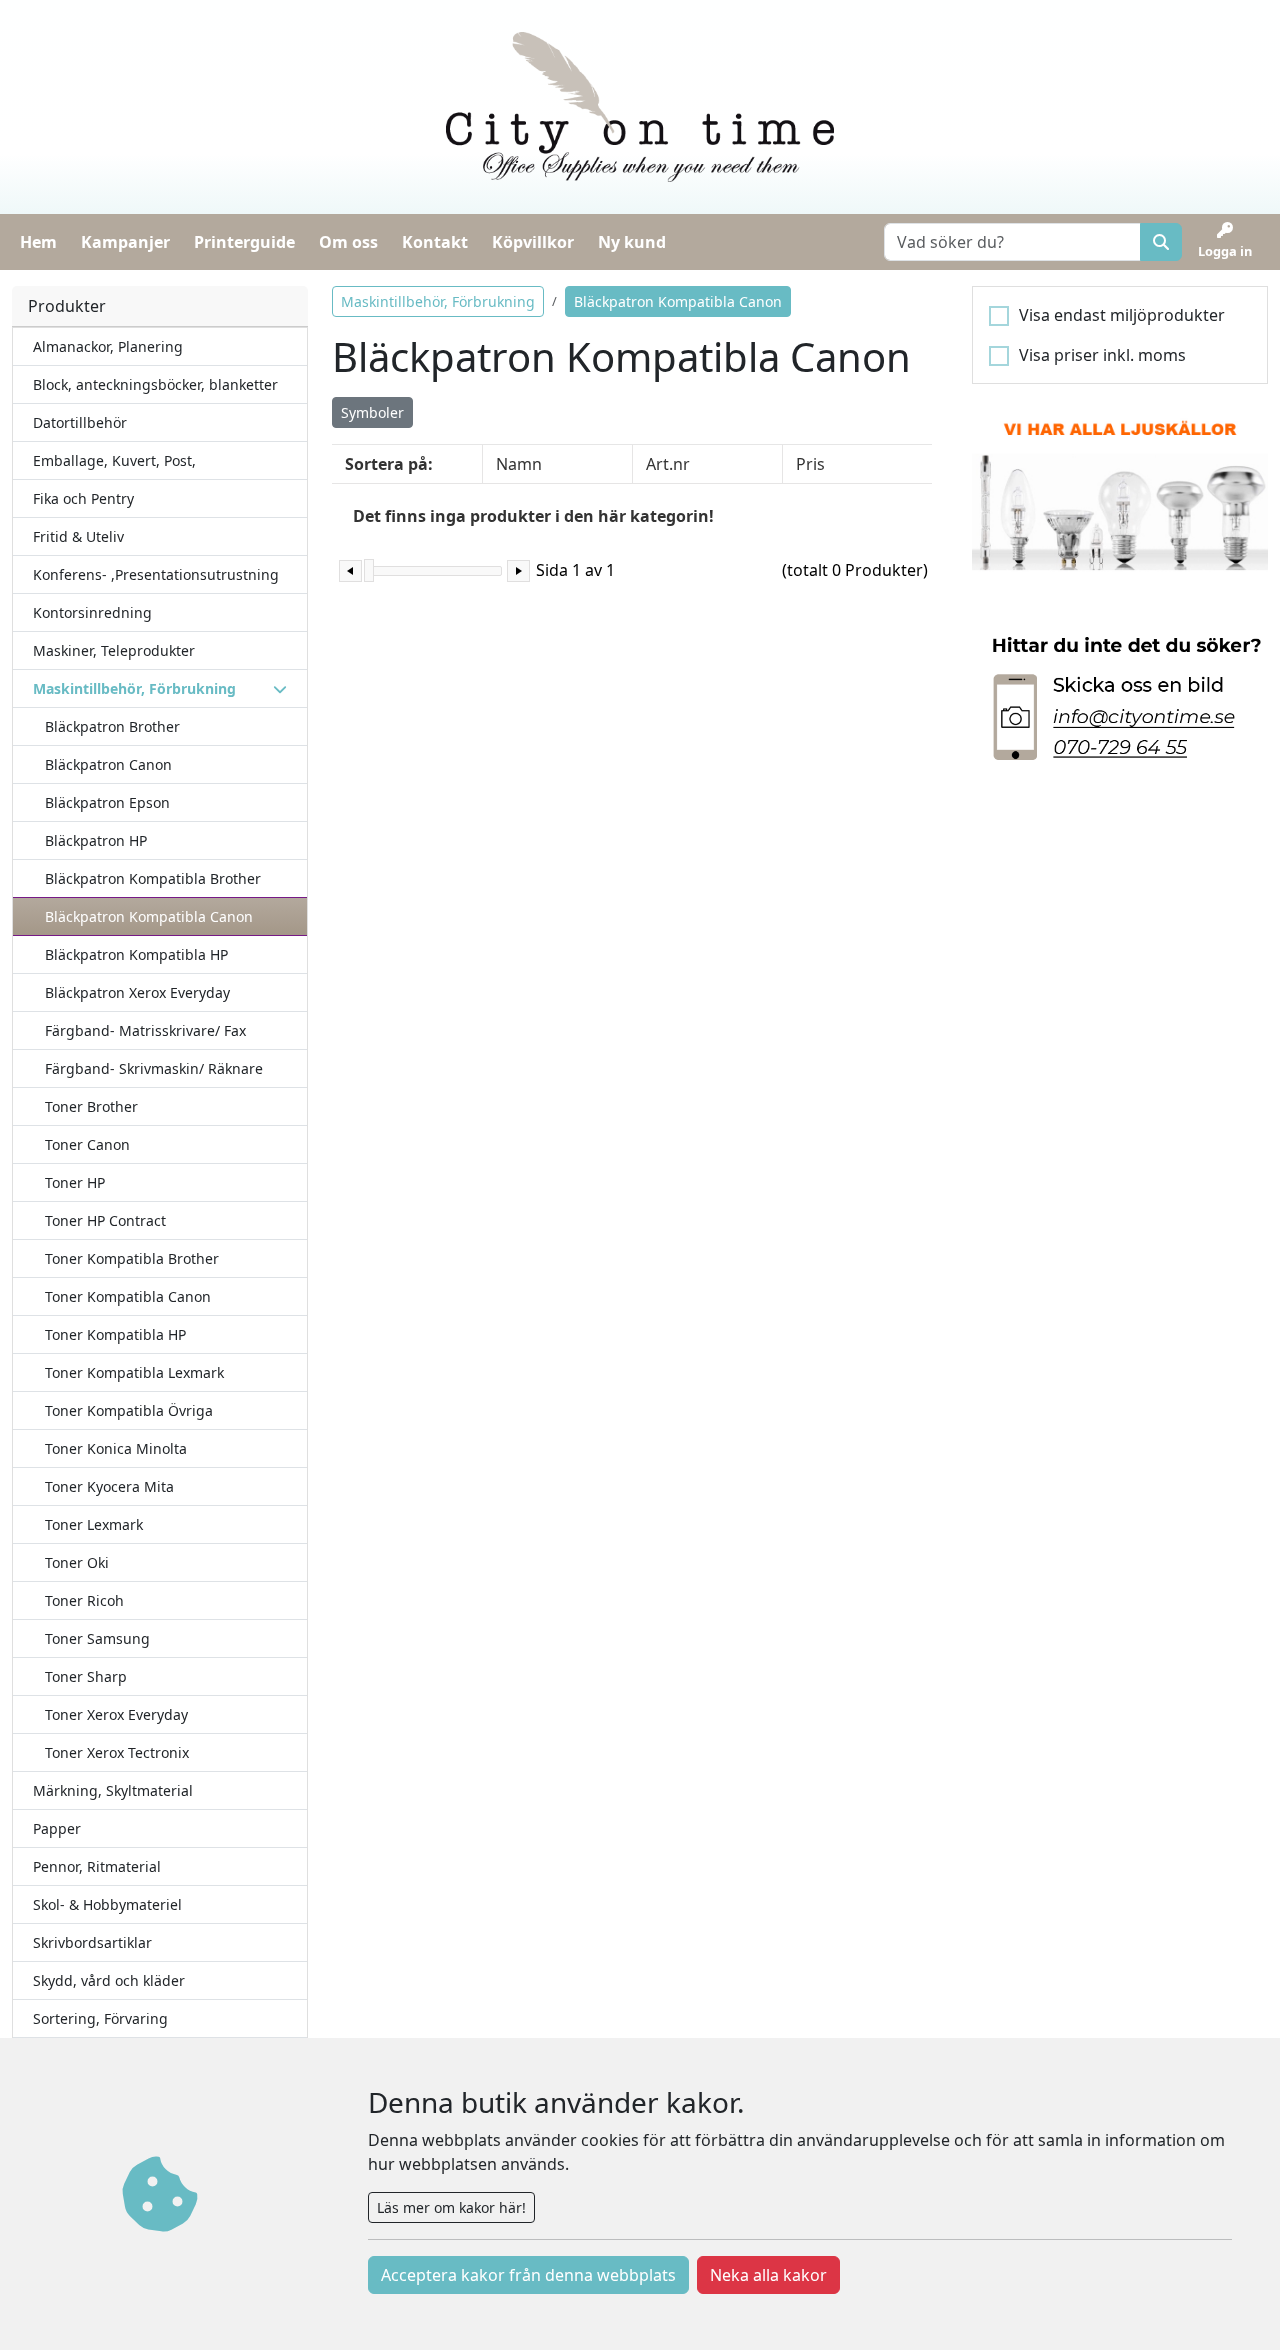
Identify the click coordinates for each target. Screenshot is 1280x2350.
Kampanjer (125, 242)
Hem (38, 242)
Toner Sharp (86, 1676)
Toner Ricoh (84, 1600)
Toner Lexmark (94, 1524)
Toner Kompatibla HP (115, 1334)
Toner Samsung (97, 1638)
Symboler (372, 412)
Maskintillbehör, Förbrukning (438, 301)
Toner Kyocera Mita (109, 1486)
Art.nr (668, 464)
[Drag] (369, 570)
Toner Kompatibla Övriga (129, 1410)
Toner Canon (87, 1144)
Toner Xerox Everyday (116, 1714)
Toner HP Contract (105, 1220)
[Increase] (518, 571)
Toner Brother (91, 1106)
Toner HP (75, 1182)
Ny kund (632, 242)
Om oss (348, 242)
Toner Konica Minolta (116, 1448)
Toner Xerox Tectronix (117, 1752)
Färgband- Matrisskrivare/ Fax (145, 1030)
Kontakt (435, 242)
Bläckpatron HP (96, 840)
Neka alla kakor (768, 2275)
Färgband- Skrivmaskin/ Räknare (154, 1068)
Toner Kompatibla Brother (132, 1258)
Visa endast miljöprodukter (1122, 315)
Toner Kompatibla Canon (128, 1296)
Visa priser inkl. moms (1102, 355)
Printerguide (244, 242)
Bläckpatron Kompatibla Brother (153, 878)
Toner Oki (77, 1562)
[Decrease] (350, 571)
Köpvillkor (533, 242)
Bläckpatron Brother (112, 726)
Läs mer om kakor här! (451, 2207)
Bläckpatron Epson (107, 802)
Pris (810, 464)
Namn (519, 464)
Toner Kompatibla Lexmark (134, 1372)
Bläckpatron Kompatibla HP (136, 954)
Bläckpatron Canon (108, 764)
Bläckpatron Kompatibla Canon (149, 916)
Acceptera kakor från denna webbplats (528, 2275)
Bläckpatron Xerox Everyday (137, 992)
